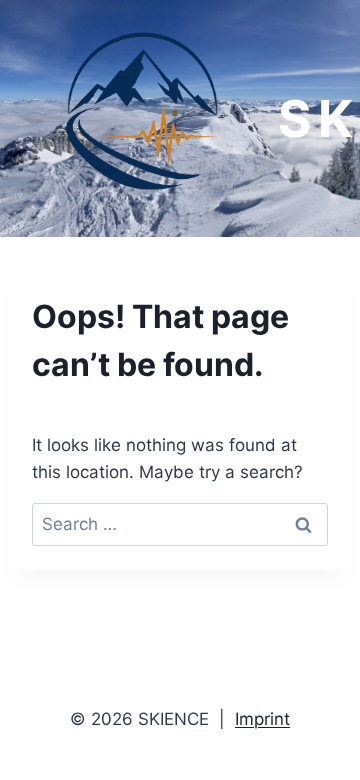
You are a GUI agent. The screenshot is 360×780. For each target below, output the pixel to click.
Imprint (262, 719)
